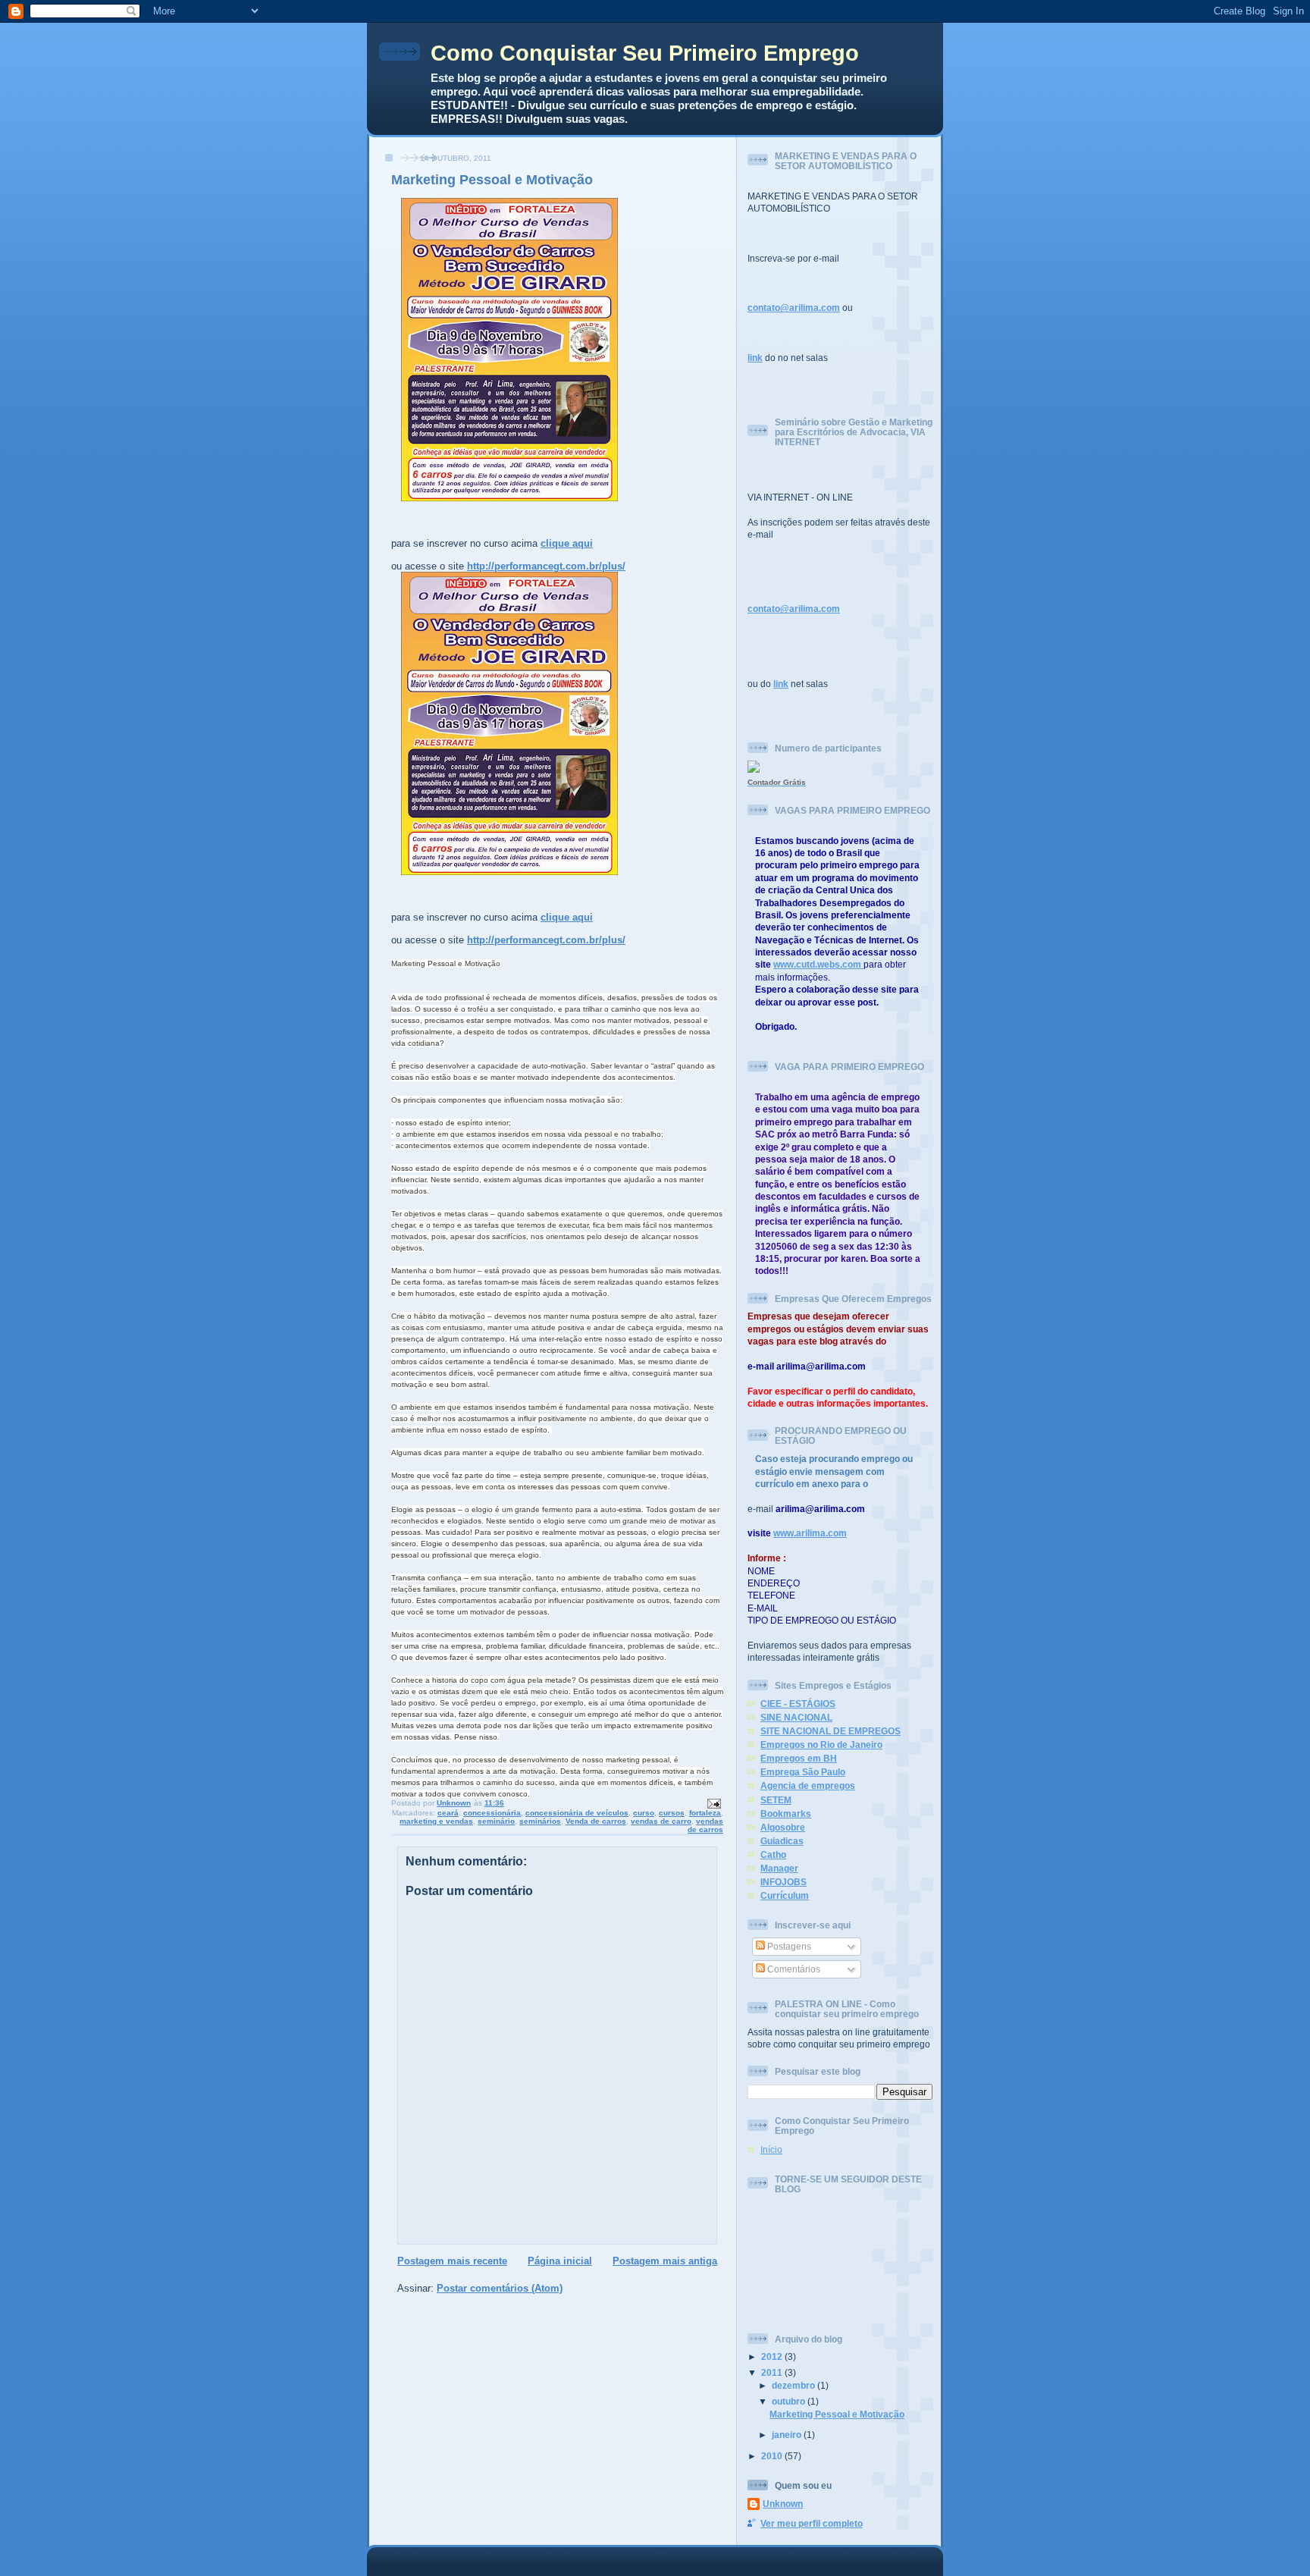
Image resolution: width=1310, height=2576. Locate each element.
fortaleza (705, 1813)
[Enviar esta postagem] (713, 1803)
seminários (540, 1821)
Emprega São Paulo (803, 1772)
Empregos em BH (799, 1758)
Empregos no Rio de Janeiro (821, 1745)
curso (644, 1813)
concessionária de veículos (577, 1813)
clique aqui (567, 543)
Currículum (785, 1895)
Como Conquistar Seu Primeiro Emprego (645, 53)
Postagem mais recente (452, 2261)
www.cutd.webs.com (817, 964)
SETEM (776, 1800)
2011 (773, 2372)
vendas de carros (705, 1825)
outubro (790, 2401)
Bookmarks (786, 1814)
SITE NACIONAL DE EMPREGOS (831, 1731)
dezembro (794, 2385)
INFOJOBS (783, 1882)
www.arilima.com (810, 1533)
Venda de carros (596, 1821)
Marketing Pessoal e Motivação (837, 2414)
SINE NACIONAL (796, 1717)
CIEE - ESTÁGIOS (798, 1704)
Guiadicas (782, 1841)
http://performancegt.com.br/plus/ (546, 566)
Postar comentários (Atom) (500, 2288)
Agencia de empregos (808, 1785)
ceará (448, 1813)
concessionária (492, 1813)
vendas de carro (661, 1821)
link (755, 358)
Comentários (793, 1969)
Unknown (783, 2504)
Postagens (788, 1946)
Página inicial (560, 2261)
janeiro (788, 2435)
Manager (779, 1868)
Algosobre (783, 1827)
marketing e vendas (436, 1821)
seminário (496, 1821)
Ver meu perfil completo (812, 2523)
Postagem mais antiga (665, 2261)
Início (771, 2149)
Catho (773, 1854)
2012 (773, 2356)
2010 (773, 2456)
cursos (672, 1813)
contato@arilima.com (794, 307)
